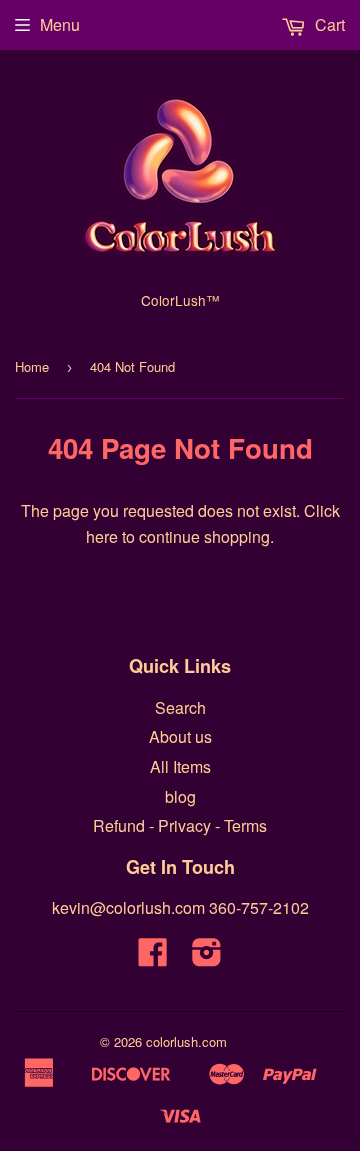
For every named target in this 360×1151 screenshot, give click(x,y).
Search (180, 707)
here (102, 536)
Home (32, 366)
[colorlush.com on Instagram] (207, 957)
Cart (328, 24)
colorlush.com (186, 1041)
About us (180, 736)
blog (180, 796)
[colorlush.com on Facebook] (153, 957)
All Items (180, 766)
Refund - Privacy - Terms (180, 825)
